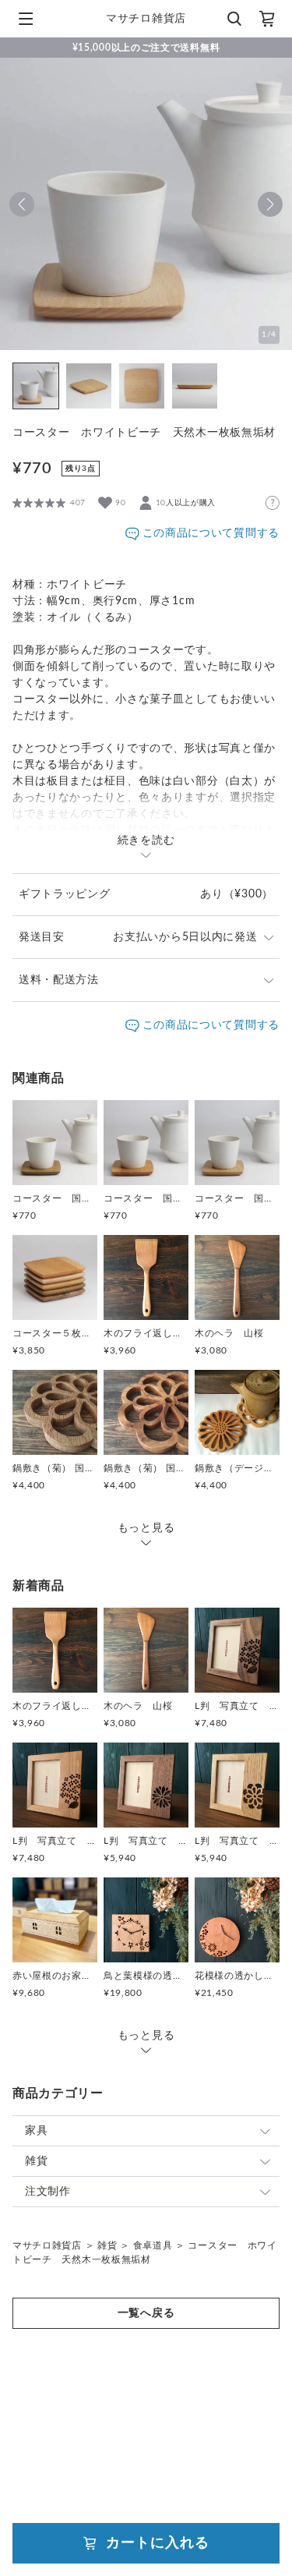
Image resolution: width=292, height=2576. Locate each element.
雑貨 (36, 2161)
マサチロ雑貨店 (47, 2245)
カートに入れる (157, 2543)
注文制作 (48, 2192)
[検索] (234, 19)
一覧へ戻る (146, 2313)
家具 (36, 2131)
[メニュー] (26, 19)
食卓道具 (153, 2245)
